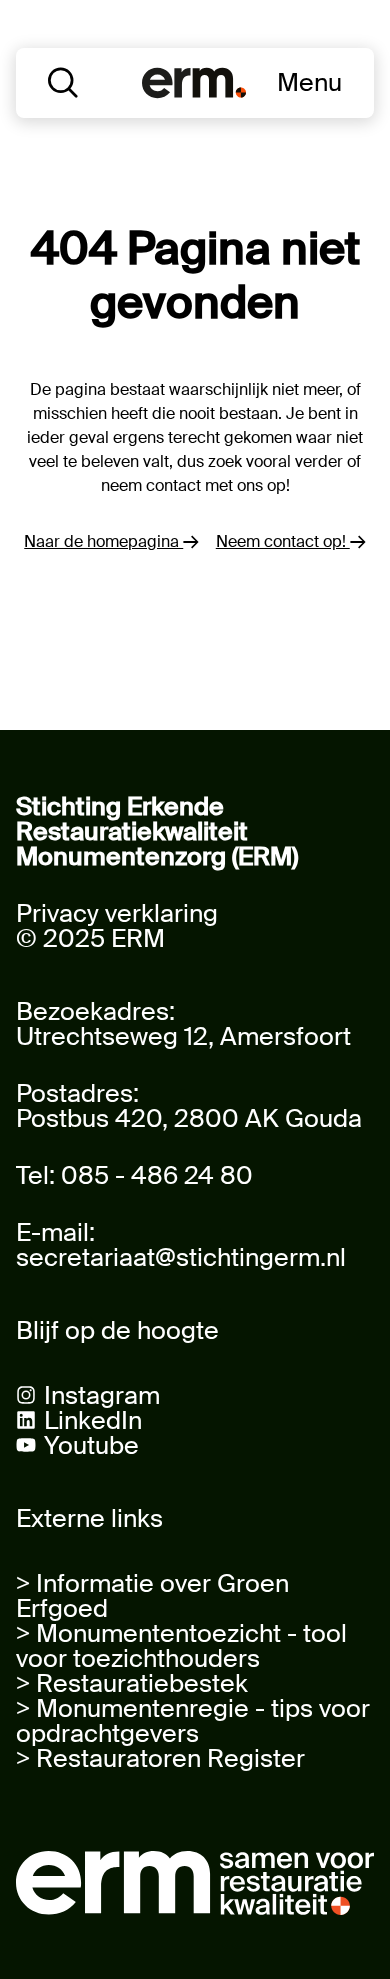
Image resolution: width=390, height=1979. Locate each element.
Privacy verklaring (117, 913)
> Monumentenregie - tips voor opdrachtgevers (193, 1721)
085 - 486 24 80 (157, 1175)
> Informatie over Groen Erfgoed (152, 1596)
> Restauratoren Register (160, 1758)
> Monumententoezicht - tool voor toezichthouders (181, 1646)
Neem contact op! (283, 541)
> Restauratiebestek (132, 1683)
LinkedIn (93, 1420)
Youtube (91, 1445)
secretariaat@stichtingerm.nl (181, 1257)
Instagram (102, 1395)
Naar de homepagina (103, 541)
